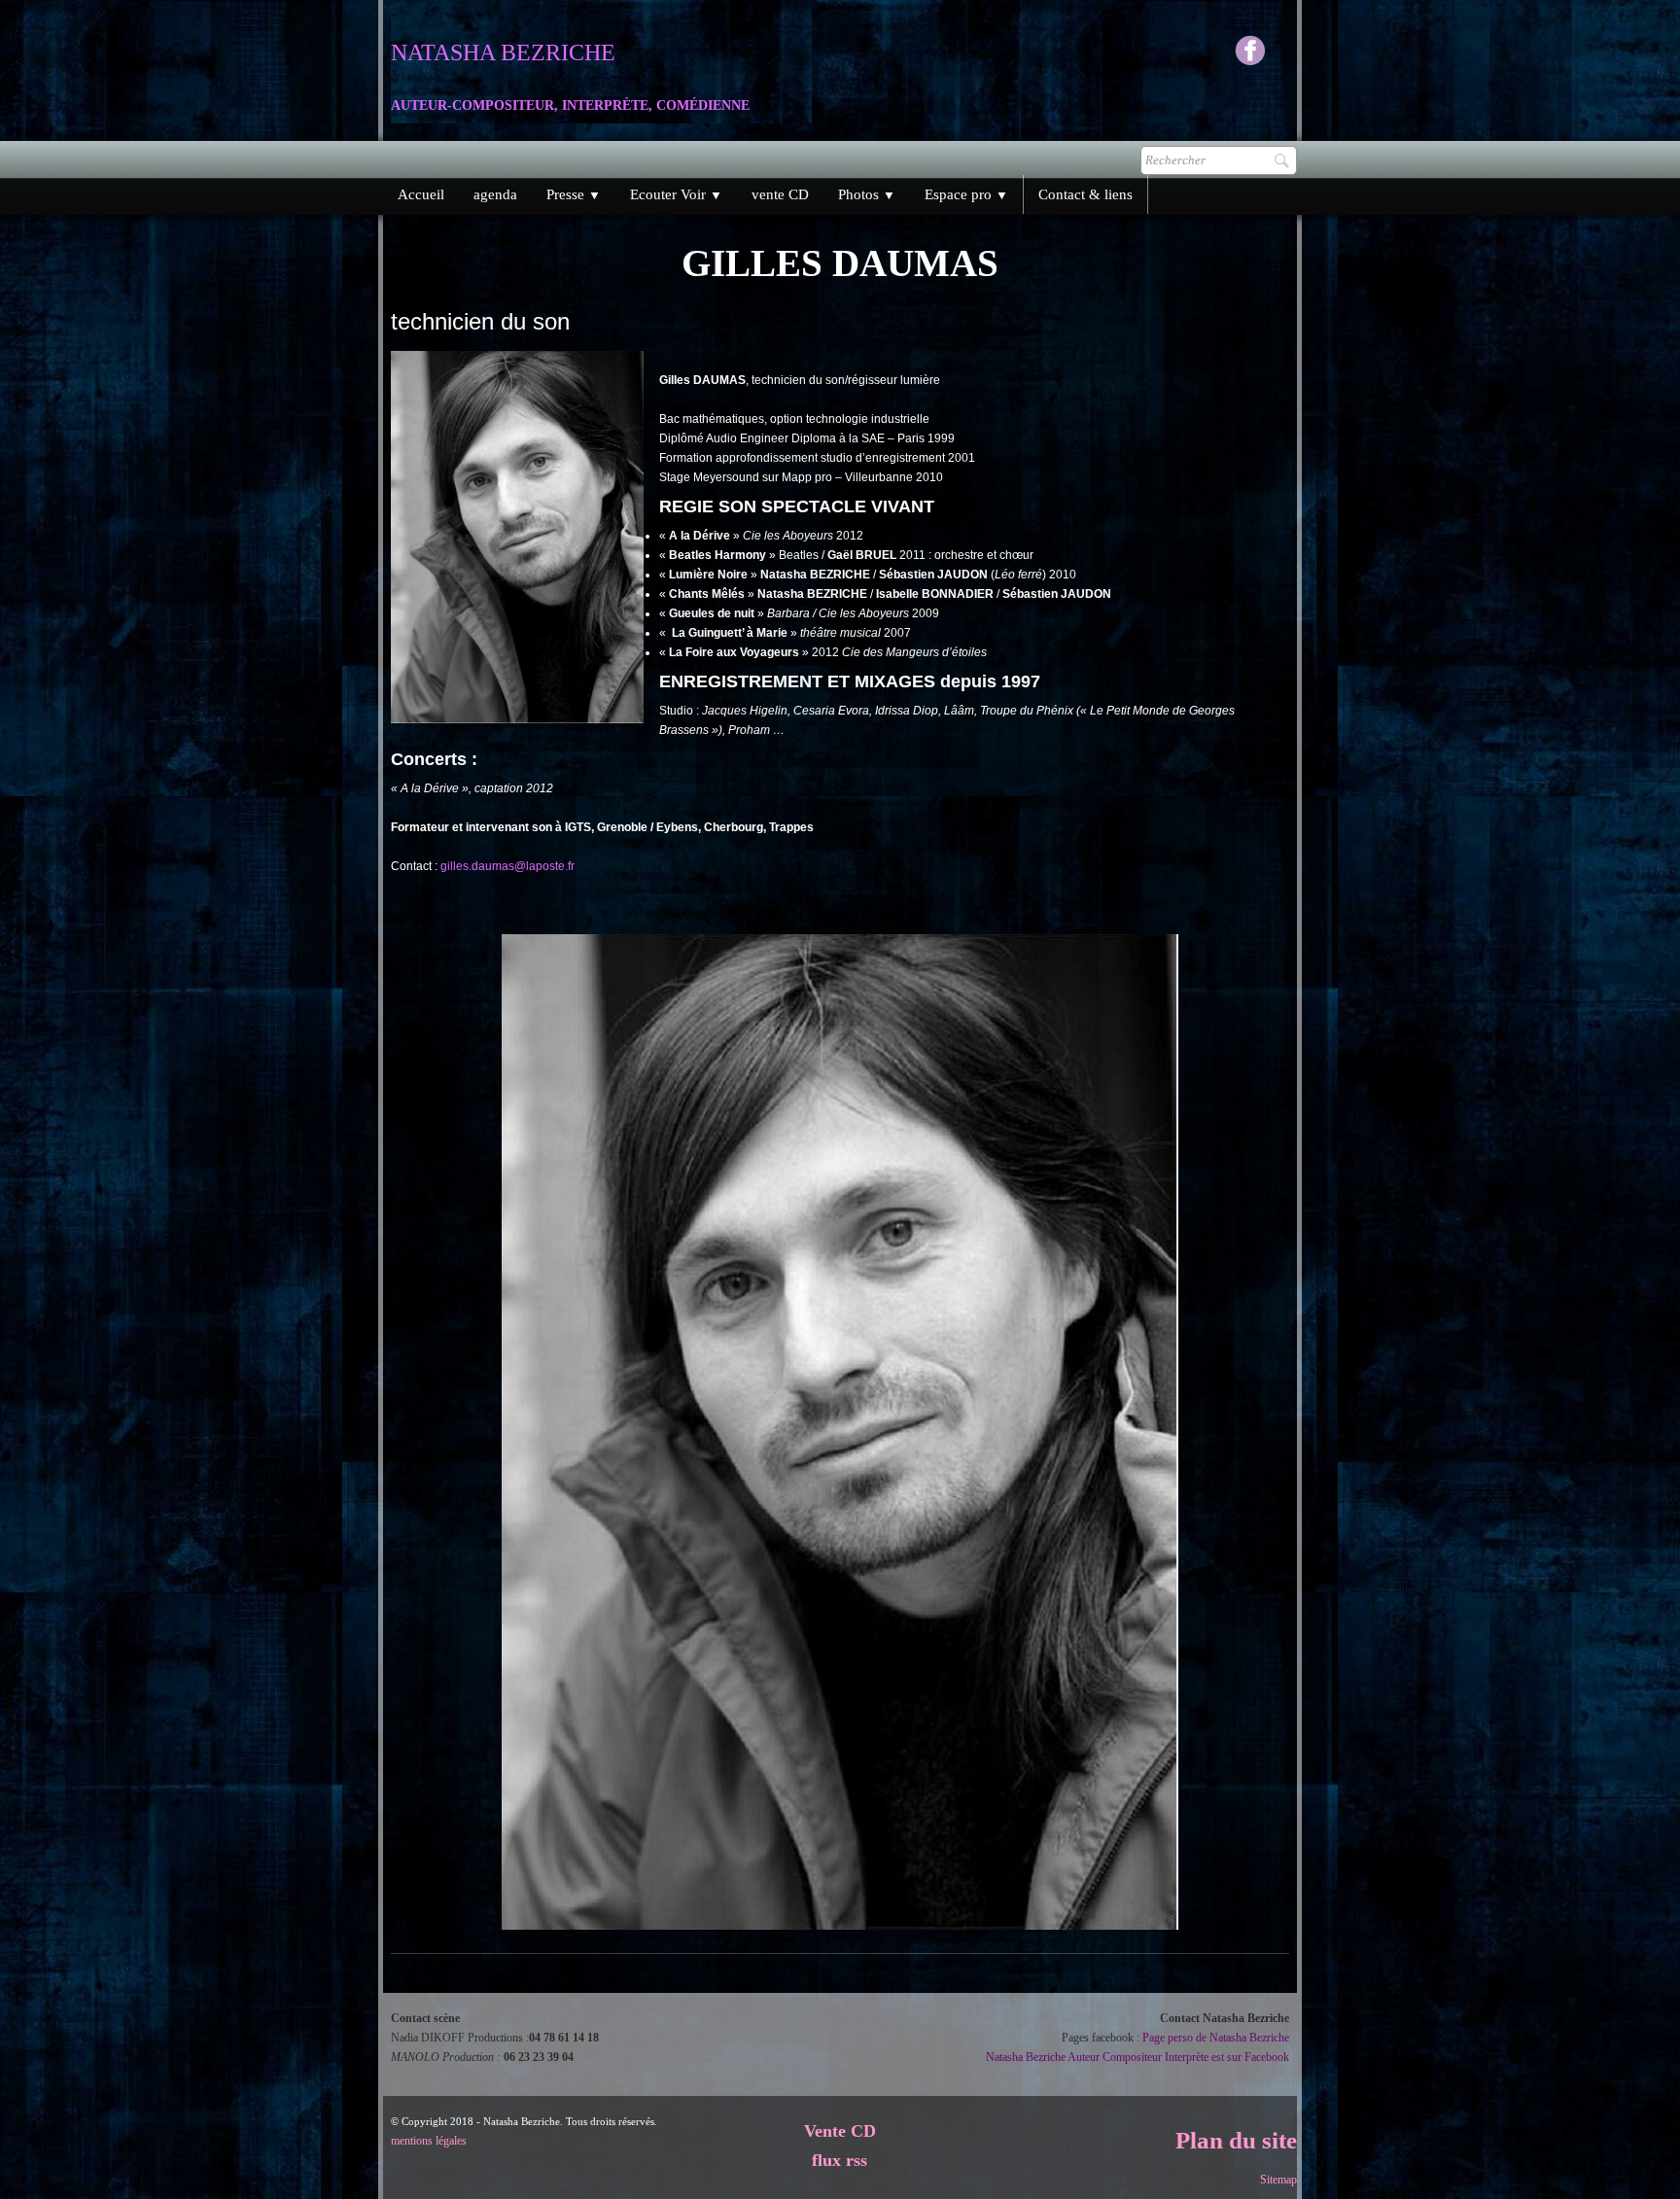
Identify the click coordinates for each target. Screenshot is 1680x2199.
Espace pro (966, 194)
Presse (574, 194)
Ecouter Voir (676, 194)
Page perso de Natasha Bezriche (1216, 2038)
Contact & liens (1085, 194)
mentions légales (429, 2141)
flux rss (840, 2160)
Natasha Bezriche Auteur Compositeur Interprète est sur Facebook (1137, 2057)
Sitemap (1278, 2180)
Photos (867, 194)
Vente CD (840, 2131)
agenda (495, 194)
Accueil (421, 194)
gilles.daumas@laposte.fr (507, 866)
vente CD (780, 194)
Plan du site (1236, 2140)
